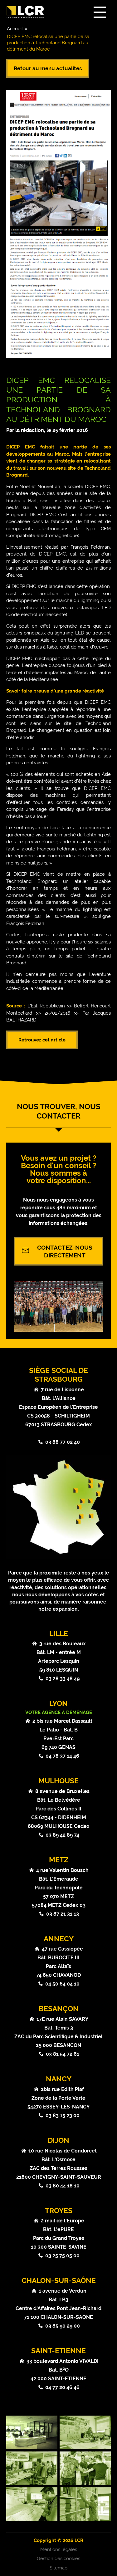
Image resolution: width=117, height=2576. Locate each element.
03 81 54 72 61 (63, 2054)
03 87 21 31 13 (63, 1914)
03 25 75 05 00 (62, 2256)
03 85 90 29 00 (63, 2326)
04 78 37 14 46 (62, 1756)
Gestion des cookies (58, 2559)
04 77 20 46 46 (62, 2387)
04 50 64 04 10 (62, 1984)
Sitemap (58, 2568)
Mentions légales (59, 2549)
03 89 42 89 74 (62, 1835)
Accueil (15, 29)
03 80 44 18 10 (63, 2186)
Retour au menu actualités (48, 68)
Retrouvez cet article (42, 1040)
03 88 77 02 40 (63, 1442)
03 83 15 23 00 (63, 2116)
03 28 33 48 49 (63, 1679)
